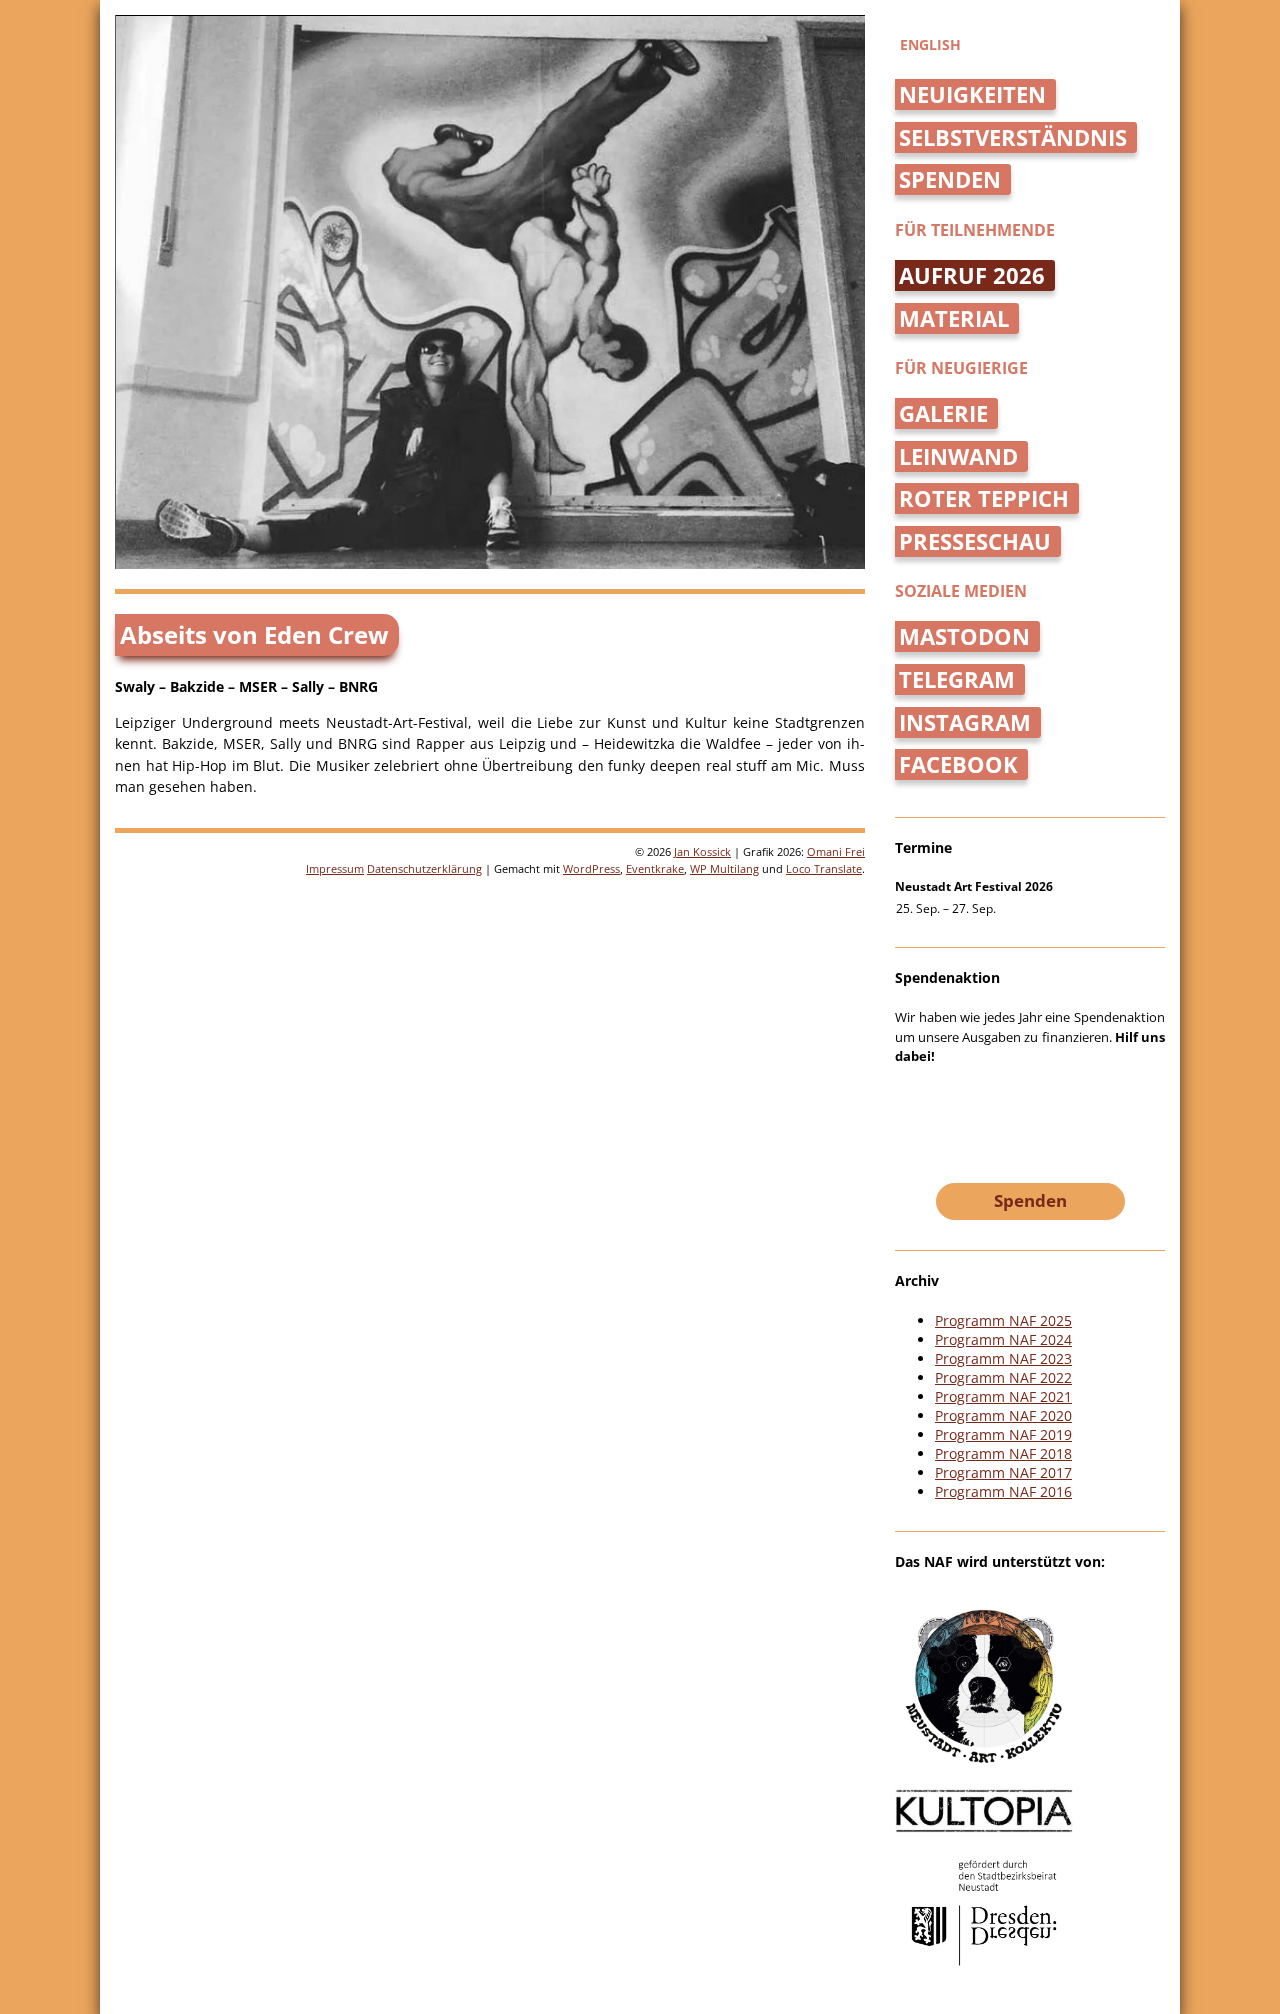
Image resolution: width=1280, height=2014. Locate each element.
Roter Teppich (984, 498)
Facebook (958, 764)
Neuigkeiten (972, 94)
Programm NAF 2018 (1003, 1453)
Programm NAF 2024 (1003, 1339)
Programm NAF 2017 (1003, 1472)
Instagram (965, 722)
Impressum (335, 868)
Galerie (943, 413)
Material (954, 318)
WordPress (591, 868)
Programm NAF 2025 (1003, 1320)
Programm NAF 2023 (1003, 1358)
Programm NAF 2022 (1003, 1377)
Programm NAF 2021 (1003, 1396)
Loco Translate (824, 868)
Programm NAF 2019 (1003, 1434)
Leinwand (958, 456)
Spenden (950, 179)
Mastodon (964, 636)
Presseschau (975, 541)
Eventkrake (655, 868)
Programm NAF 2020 (1003, 1415)
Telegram (957, 679)
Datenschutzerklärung (424, 868)
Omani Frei (836, 851)
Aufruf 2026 (972, 275)
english (930, 44)
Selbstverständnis (1013, 137)
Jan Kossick (702, 851)
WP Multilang (724, 868)
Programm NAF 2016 (1003, 1491)
